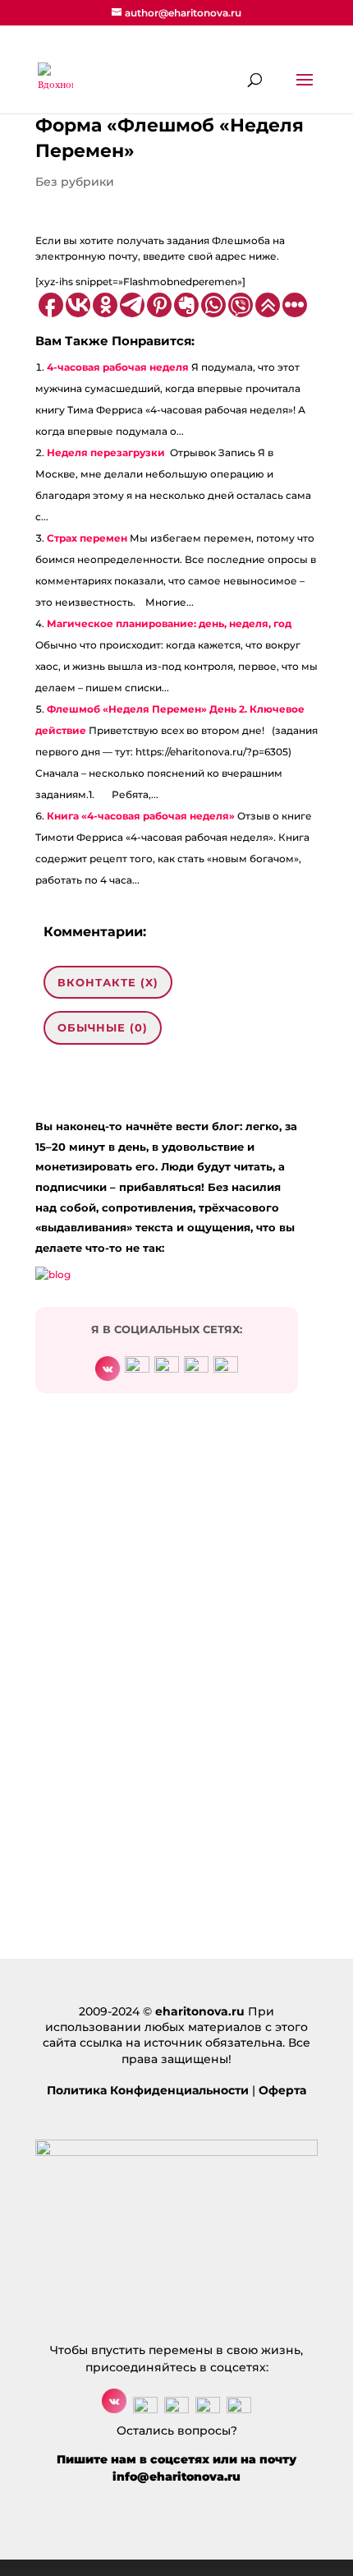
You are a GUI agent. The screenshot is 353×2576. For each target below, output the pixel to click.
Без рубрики (75, 182)
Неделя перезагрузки (106, 452)
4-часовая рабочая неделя (118, 367)
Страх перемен (87, 538)
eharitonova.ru (200, 2011)
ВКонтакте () (108, 982)
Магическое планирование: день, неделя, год (169, 623)
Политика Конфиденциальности (148, 2090)
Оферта (282, 2090)
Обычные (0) (103, 1027)
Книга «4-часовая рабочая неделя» (141, 816)
